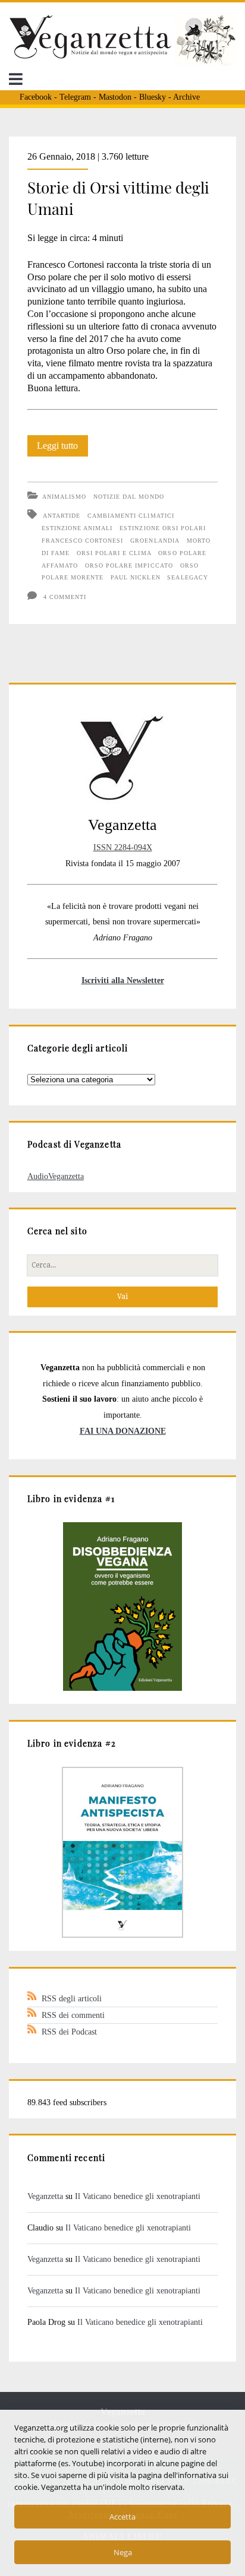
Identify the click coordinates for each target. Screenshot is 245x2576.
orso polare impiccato (129, 565)
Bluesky (153, 97)
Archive (186, 97)
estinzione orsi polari (163, 528)
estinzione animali (77, 528)
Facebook (36, 97)
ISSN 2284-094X (123, 847)
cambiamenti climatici (131, 516)
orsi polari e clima (114, 553)
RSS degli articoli (72, 1998)
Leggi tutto (62, 448)
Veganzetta (45, 2196)
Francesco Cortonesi (83, 541)
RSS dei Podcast (69, 2032)
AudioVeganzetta (56, 1176)
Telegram (75, 97)
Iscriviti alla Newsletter (123, 980)
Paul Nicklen (135, 577)
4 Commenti (65, 597)
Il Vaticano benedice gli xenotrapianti (138, 2196)
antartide (62, 516)
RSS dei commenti (73, 2015)
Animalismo (64, 497)
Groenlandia (155, 541)
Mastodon (115, 97)
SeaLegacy (187, 577)
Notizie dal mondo (129, 497)
